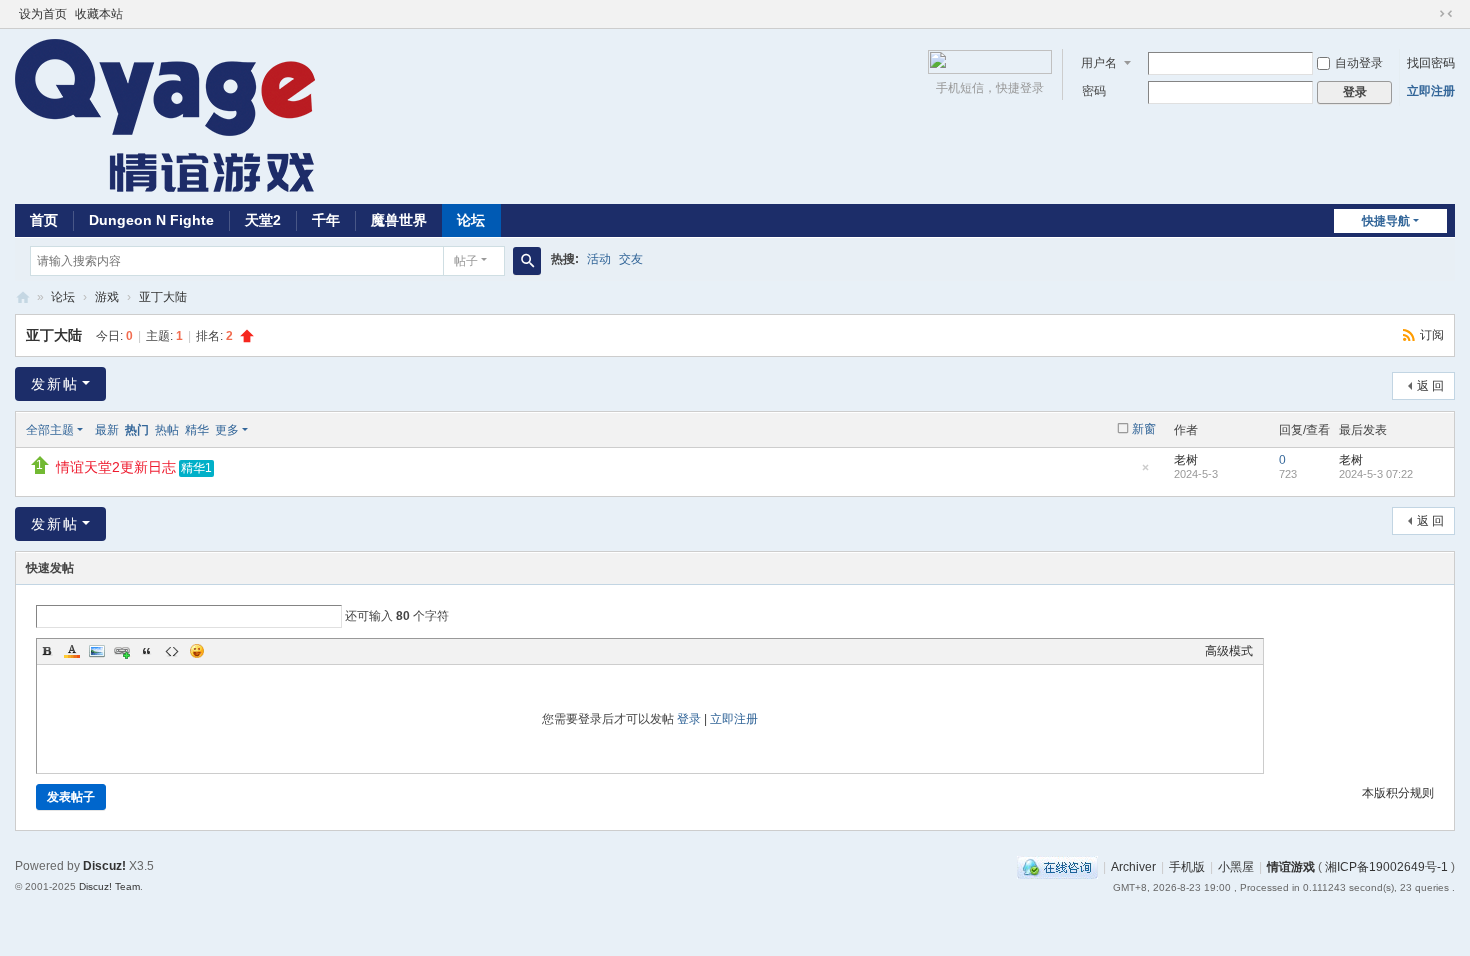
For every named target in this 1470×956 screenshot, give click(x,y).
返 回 (1430, 386)
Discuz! (104, 866)
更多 (227, 430)
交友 (631, 259)
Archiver (1133, 867)
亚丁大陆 (163, 297)
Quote (147, 651)
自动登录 (1359, 63)
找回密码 (1431, 63)
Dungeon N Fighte (151, 220)
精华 (197, 430)
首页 (44, 220)
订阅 (1432, 335)
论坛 (471, 220)
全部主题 (50, 430)
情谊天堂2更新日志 (116, 467)
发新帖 (55, 384)
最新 (107, 430)
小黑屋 (1236, 867)
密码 (1094, 91)
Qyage (23, 297)
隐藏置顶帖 (1145, 473)
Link (122, 651)
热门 (137, 430)
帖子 (466, 261)
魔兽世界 (399, 220)
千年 (326, 220)
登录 (689, 719)
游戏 (107, 297)
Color (72, 651)
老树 (1186, 460)
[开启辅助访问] (1427, 14)
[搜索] (527, 261)
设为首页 (43, 14)
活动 (599, 259)
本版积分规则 (1398, 793)
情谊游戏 (1291, 867)
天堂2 (263, 220)
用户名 (1099, 63)
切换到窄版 (1446, 14)
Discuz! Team (109, 886)
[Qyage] (165, 115)
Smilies (197, 651)
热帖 (167, 430)
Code (172, 651)
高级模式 (1229, 651)
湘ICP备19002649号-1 (1386, 867)
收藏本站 (99, 14)
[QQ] (1057, 867)
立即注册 (1431, 91)
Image (97, 651)
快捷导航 (1386, 221)
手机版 (1187, 867)
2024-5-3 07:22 (1376, 474)
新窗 (1144, 429)
